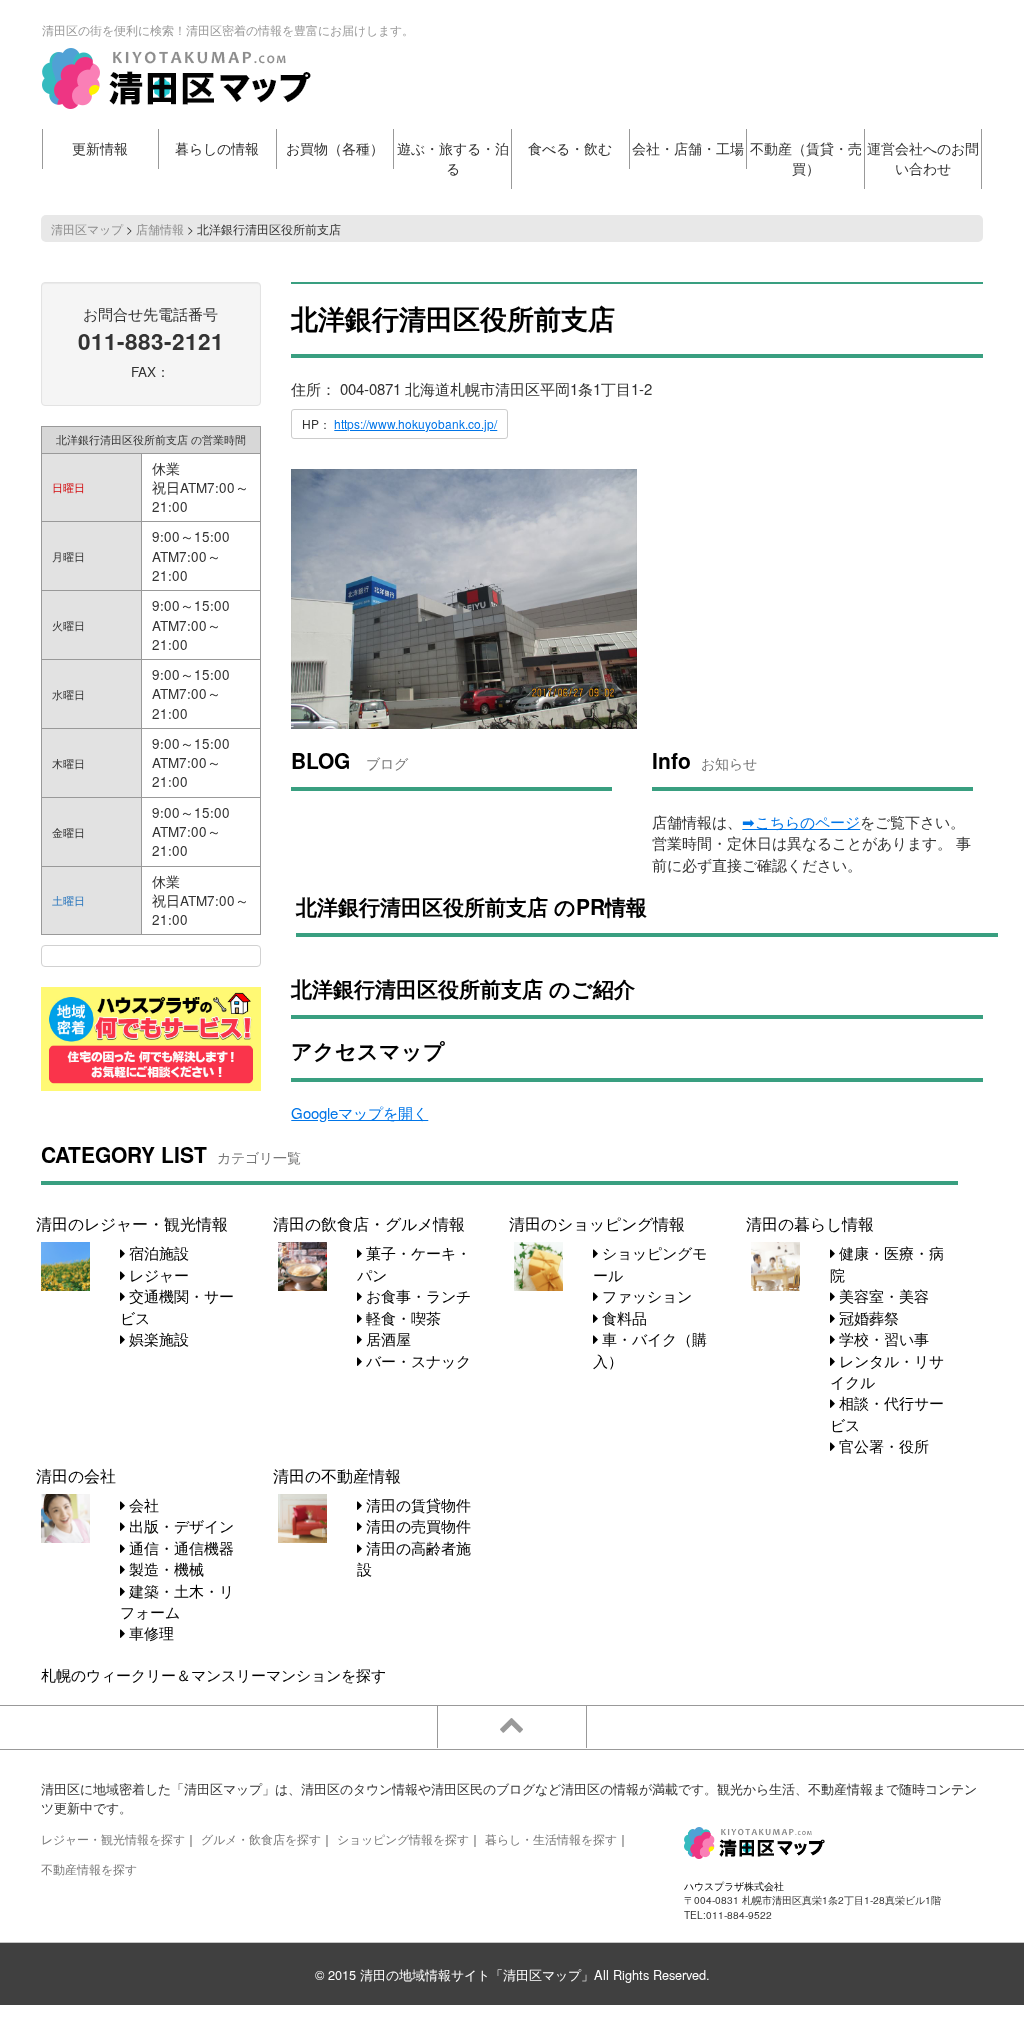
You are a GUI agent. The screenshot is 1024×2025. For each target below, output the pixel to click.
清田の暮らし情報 (810, 1223)
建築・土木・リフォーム (177, 1601)
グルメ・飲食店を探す (261, 1838)
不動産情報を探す (89, 1868)
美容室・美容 (882, 1295)
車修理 (149, 1632)
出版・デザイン (179, 1525)
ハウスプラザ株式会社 (734, 1885)
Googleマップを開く (359, 1112)
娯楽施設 (157, 1338)
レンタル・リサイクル (887, 1371)
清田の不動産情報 (337, 1475)
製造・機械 (164, 1568)
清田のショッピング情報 (597, 1223)
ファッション (645, 1295)
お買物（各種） (335, 148)
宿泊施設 (157, 1252)
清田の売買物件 (416, 1525)
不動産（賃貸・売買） (806, 158)
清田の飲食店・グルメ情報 (369, 1223)
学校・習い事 (882, 1338)
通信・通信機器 (179, 1547)
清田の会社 (76, 1475)
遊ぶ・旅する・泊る (453, 158)
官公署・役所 (882, 1445)
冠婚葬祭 (867, 1317)
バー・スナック (416, 1360)
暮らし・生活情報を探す (551, 1838)
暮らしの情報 (217, 148)
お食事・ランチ (416, 1295)
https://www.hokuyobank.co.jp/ (415, 423)
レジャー (157, 1274)
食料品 (622, 1317)
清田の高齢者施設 (414, 1558)
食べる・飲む (570, 148)
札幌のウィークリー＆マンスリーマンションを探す (213, 1674)
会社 (142, 1504)
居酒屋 (386, 1338)
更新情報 (100, 148)
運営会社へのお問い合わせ (923, 158)
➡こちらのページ (801, 821)
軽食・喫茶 (401, 1317)
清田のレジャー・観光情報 (132, 1223)
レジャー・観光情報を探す (113, 1838)
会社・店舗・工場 (688, 148)
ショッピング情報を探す (403, 1838)
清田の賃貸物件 (416, 1504)
